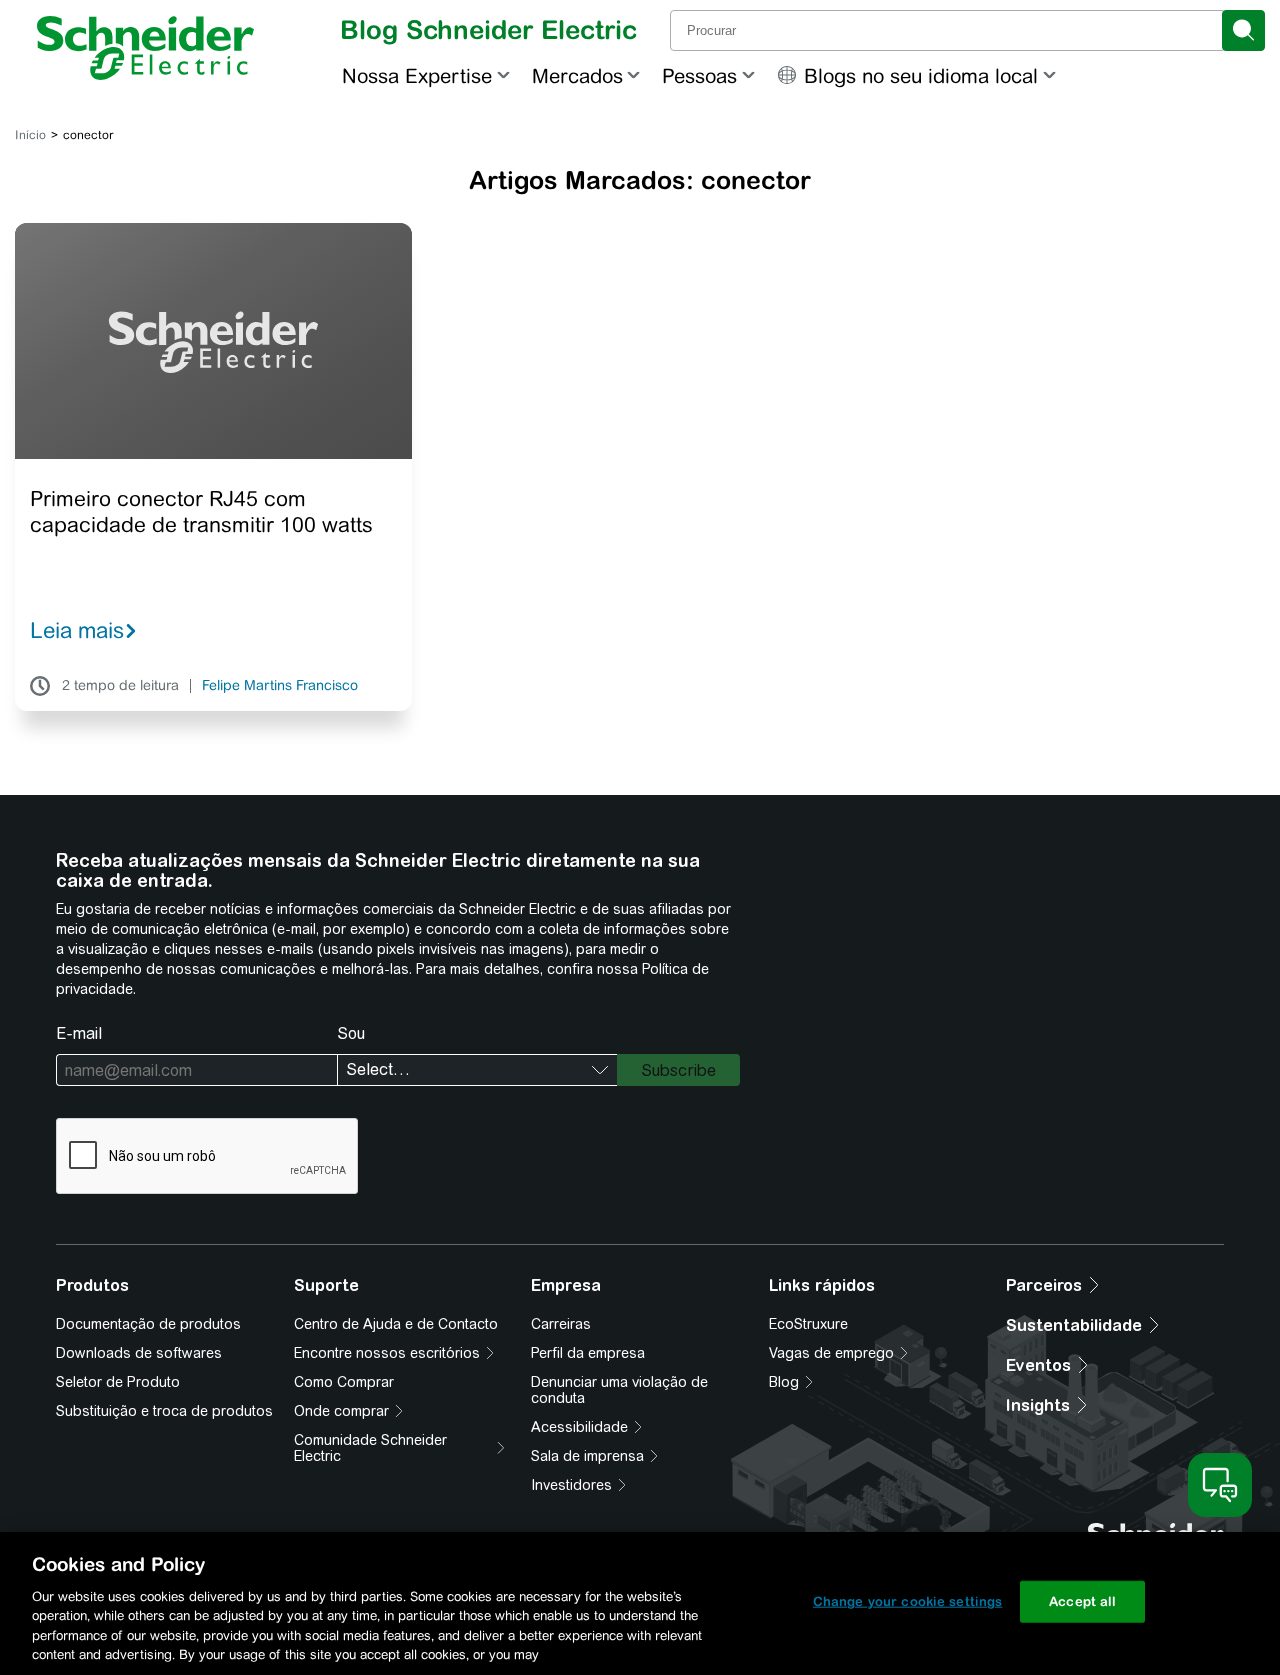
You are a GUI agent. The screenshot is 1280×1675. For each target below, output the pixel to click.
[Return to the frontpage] (145, 48)
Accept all (1082, 1601)
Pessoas (699, 75)
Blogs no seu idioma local (921, 75)
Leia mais (77, 630)
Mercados (577, 75)
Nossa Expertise (417, 75)
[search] (1243, 30)
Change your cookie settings (908, 1601)
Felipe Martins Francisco (280, 686)
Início (30, 135)
